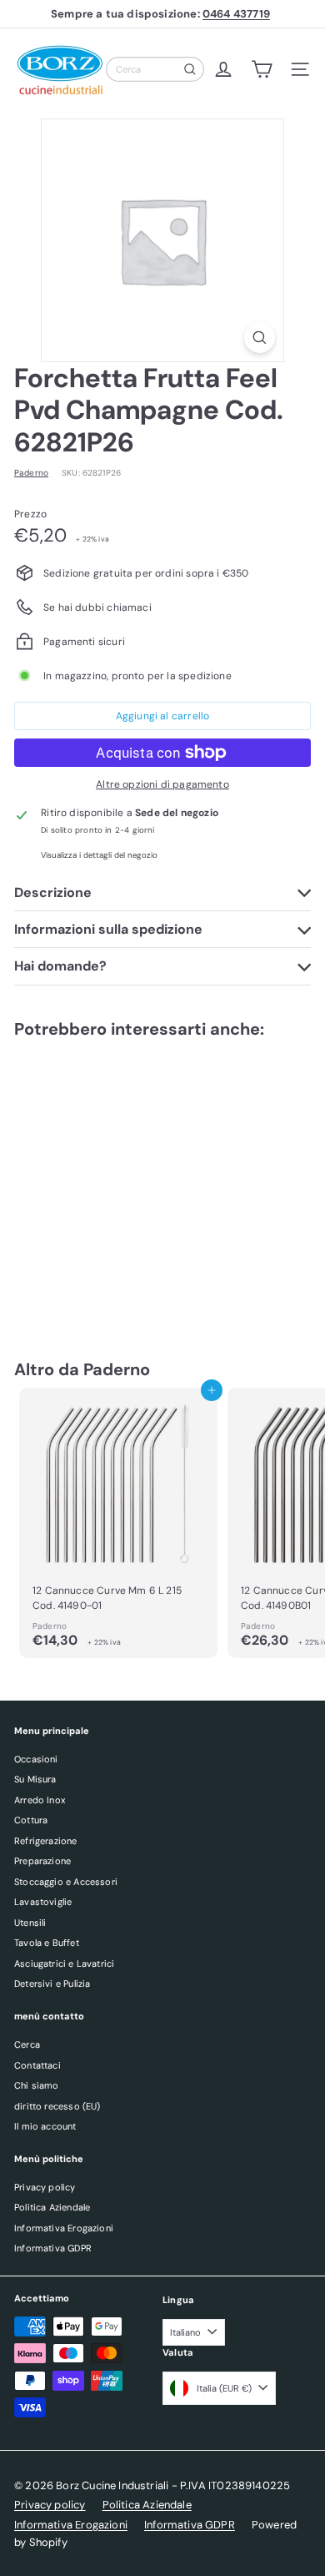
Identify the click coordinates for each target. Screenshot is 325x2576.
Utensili (30, 1923)
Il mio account (45, 2126)
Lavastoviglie (43, 1902)
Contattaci (37, 2065)
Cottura (31, 1820)
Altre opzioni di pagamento (162, 784)
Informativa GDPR (53, 2248)
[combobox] (155, 69)
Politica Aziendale (52, 2207)
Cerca (27, 2044)
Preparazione (42, 1861)
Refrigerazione (46, 1841)
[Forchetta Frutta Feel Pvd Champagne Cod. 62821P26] (118, 1182)
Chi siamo (37, 2085)
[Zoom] (260, 338)
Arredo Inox (40, 1800)
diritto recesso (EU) (57, 2106)
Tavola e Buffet (47, 1943)
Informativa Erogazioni (64, 2228)
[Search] (190, 69)
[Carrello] (262, 69)
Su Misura (35, 1779)
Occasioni (36, 1759)
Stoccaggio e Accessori (66, 1882)
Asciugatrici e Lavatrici (64, 1964)
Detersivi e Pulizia (52, 1984)
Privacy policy (45, 2187)
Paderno (117, 1369)
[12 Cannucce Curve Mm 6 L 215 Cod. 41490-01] (118, 1523)
